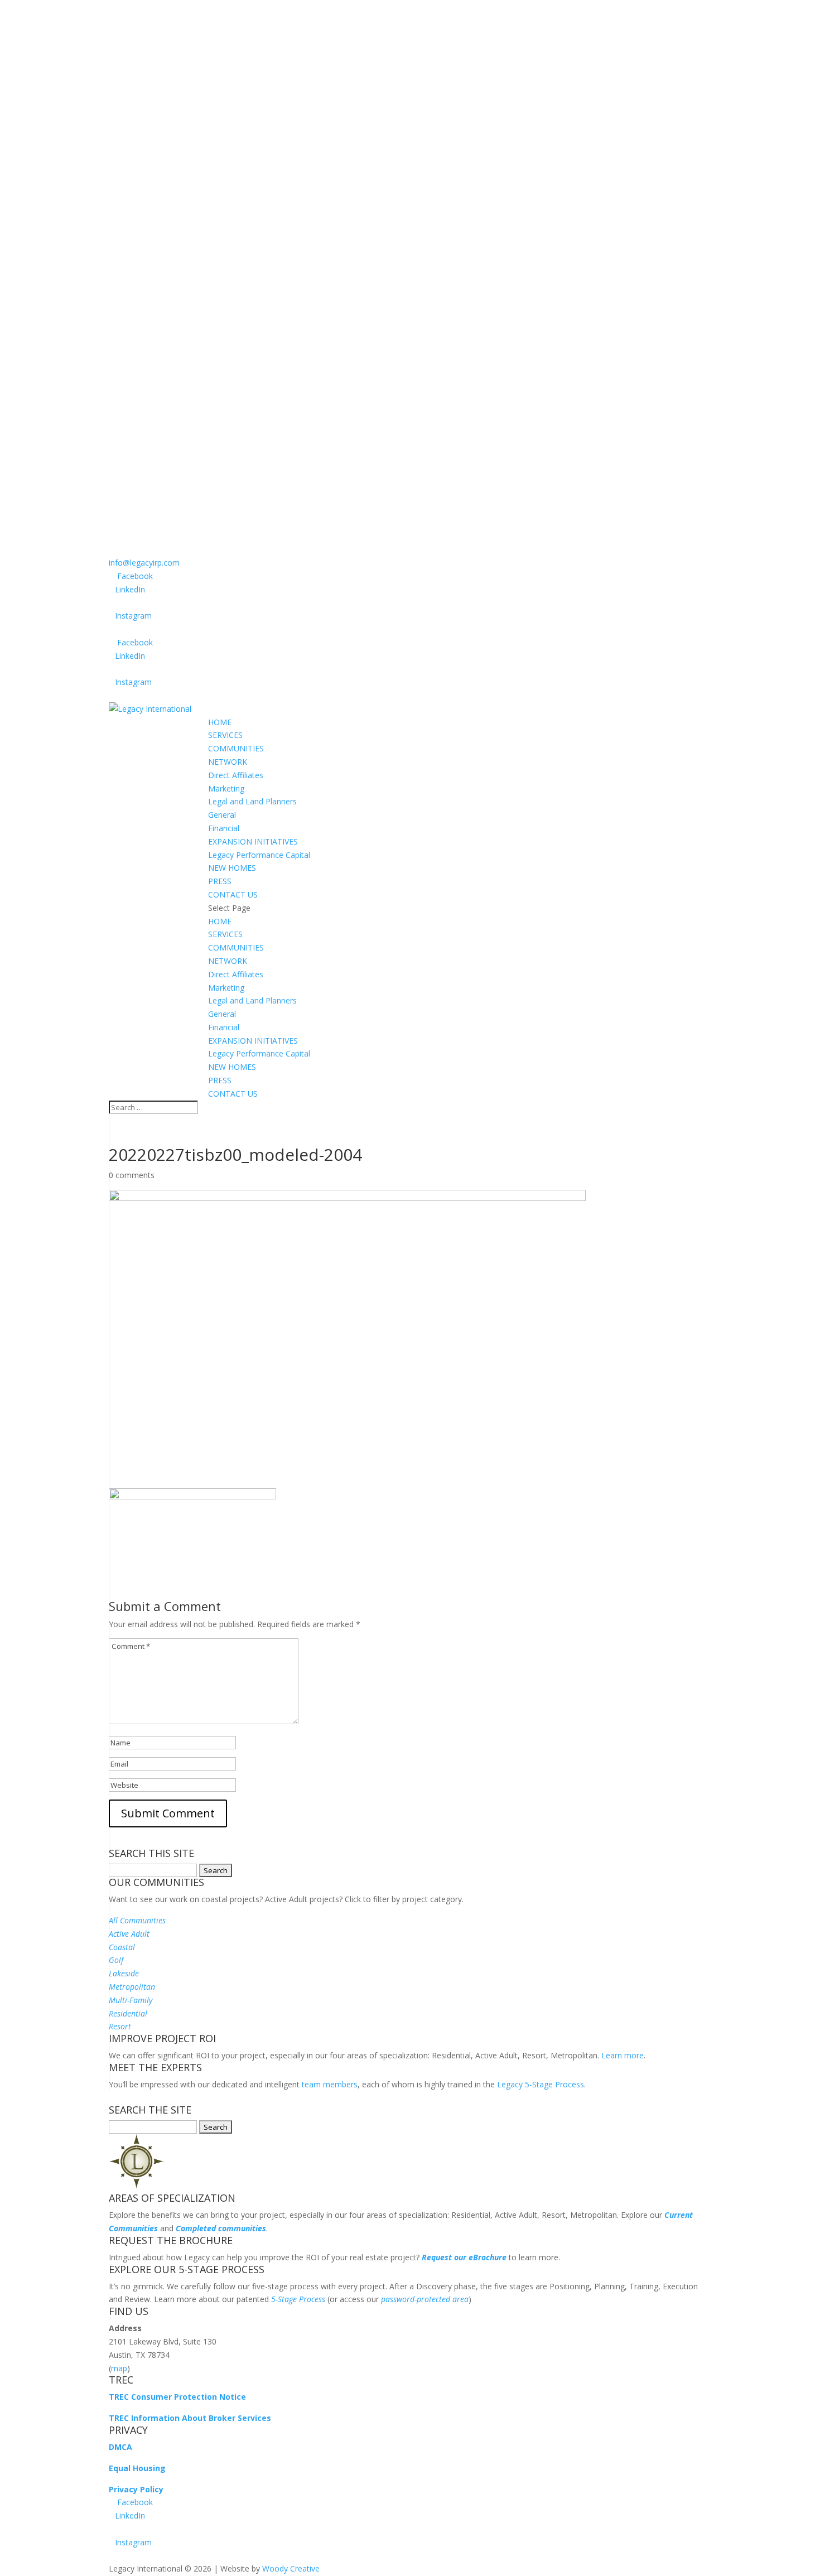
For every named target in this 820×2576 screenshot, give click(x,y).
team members (330, 2084)
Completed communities (221, 2228)
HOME (220, 722)
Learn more (623, 2055)
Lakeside (124, 1973)
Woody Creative (291, 2568)
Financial (224, 828)
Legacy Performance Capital (259, 855)
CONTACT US (233, 894)
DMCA (120, 2447)
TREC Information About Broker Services (190, 2418)
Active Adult (129, 1934)
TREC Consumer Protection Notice (177, 2397)
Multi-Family (131, 2000)
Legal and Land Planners (252, 801)
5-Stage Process (298, 2299)
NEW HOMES (232, 868)
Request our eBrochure (464, 2257)
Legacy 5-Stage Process (541, 2084)
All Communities (137, 1920)
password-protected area (425, 2299)
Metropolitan (132, 1987)
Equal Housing (137, 2468)
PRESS (220, 881)
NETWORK (228, 762)
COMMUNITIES (236, 748)
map (119, 2368)
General (222, 815)
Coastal (122, 1947)
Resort (120, 2026)
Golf (116, 1960)
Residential (128, 2013)
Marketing (226, 788)
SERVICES (225, 735)
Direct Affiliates (236, 775)
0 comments (132, 1175)
